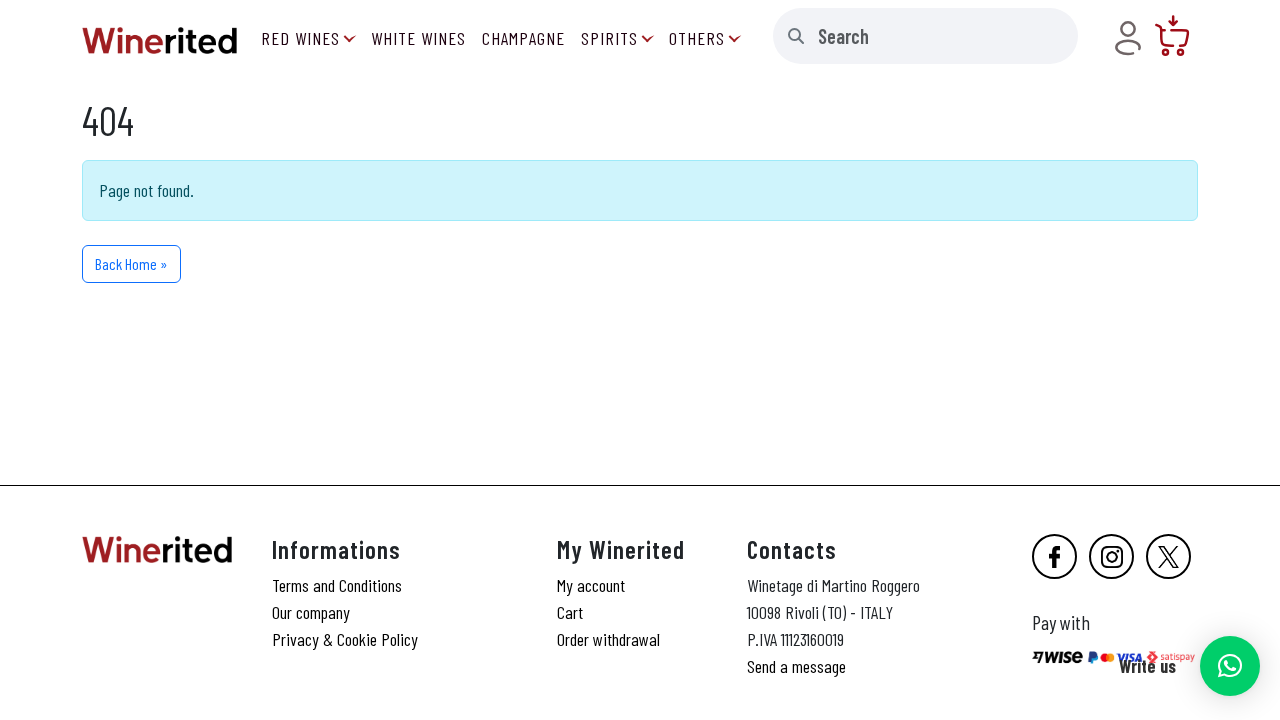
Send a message (796, 666)
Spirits (609, 38)
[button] (1230, 666)
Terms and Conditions (337, 585)
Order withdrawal (608, 639)
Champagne (523, 38)
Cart (570, 612)
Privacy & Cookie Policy (345, 639)
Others (697, 38)
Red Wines (300, 38)
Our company (311, 612)
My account (591, 585)
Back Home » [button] (131, 263)
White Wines (418, 38)
